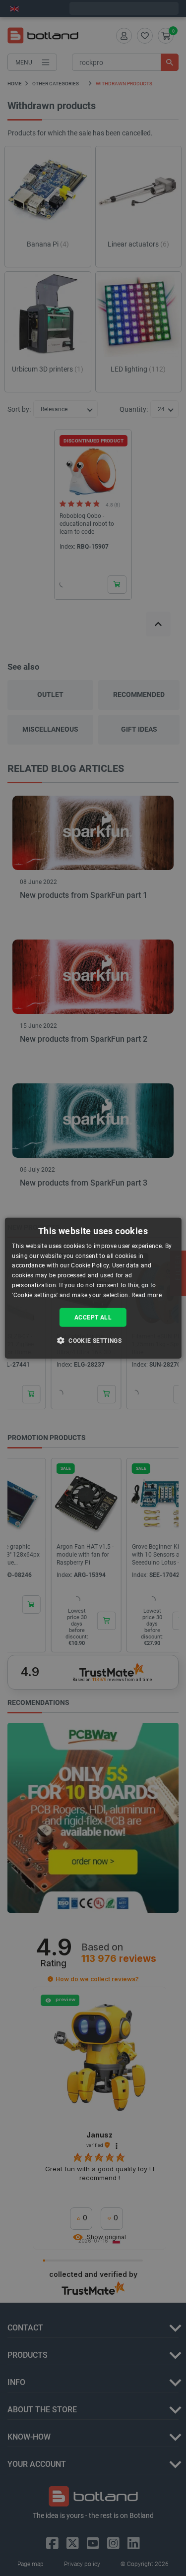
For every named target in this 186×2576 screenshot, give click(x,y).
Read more (147, 1295)
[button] (93, 1340)
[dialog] (93, 1288)
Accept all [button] (93, 1317)
